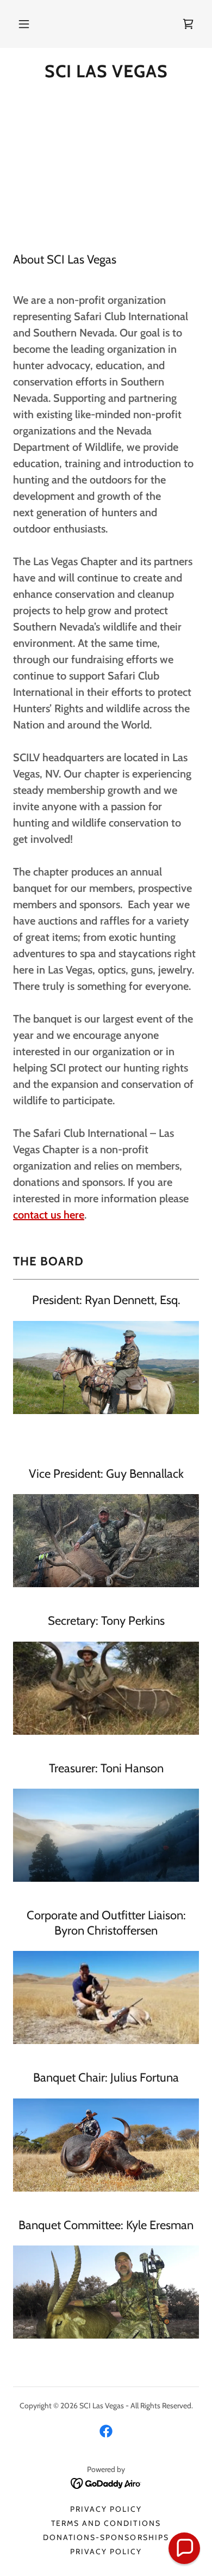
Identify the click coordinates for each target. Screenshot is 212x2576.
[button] (24, 24)
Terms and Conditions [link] (106, 2523)
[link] (106, 71)
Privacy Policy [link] (106, 2509)
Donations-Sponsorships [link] (106, 2537)
